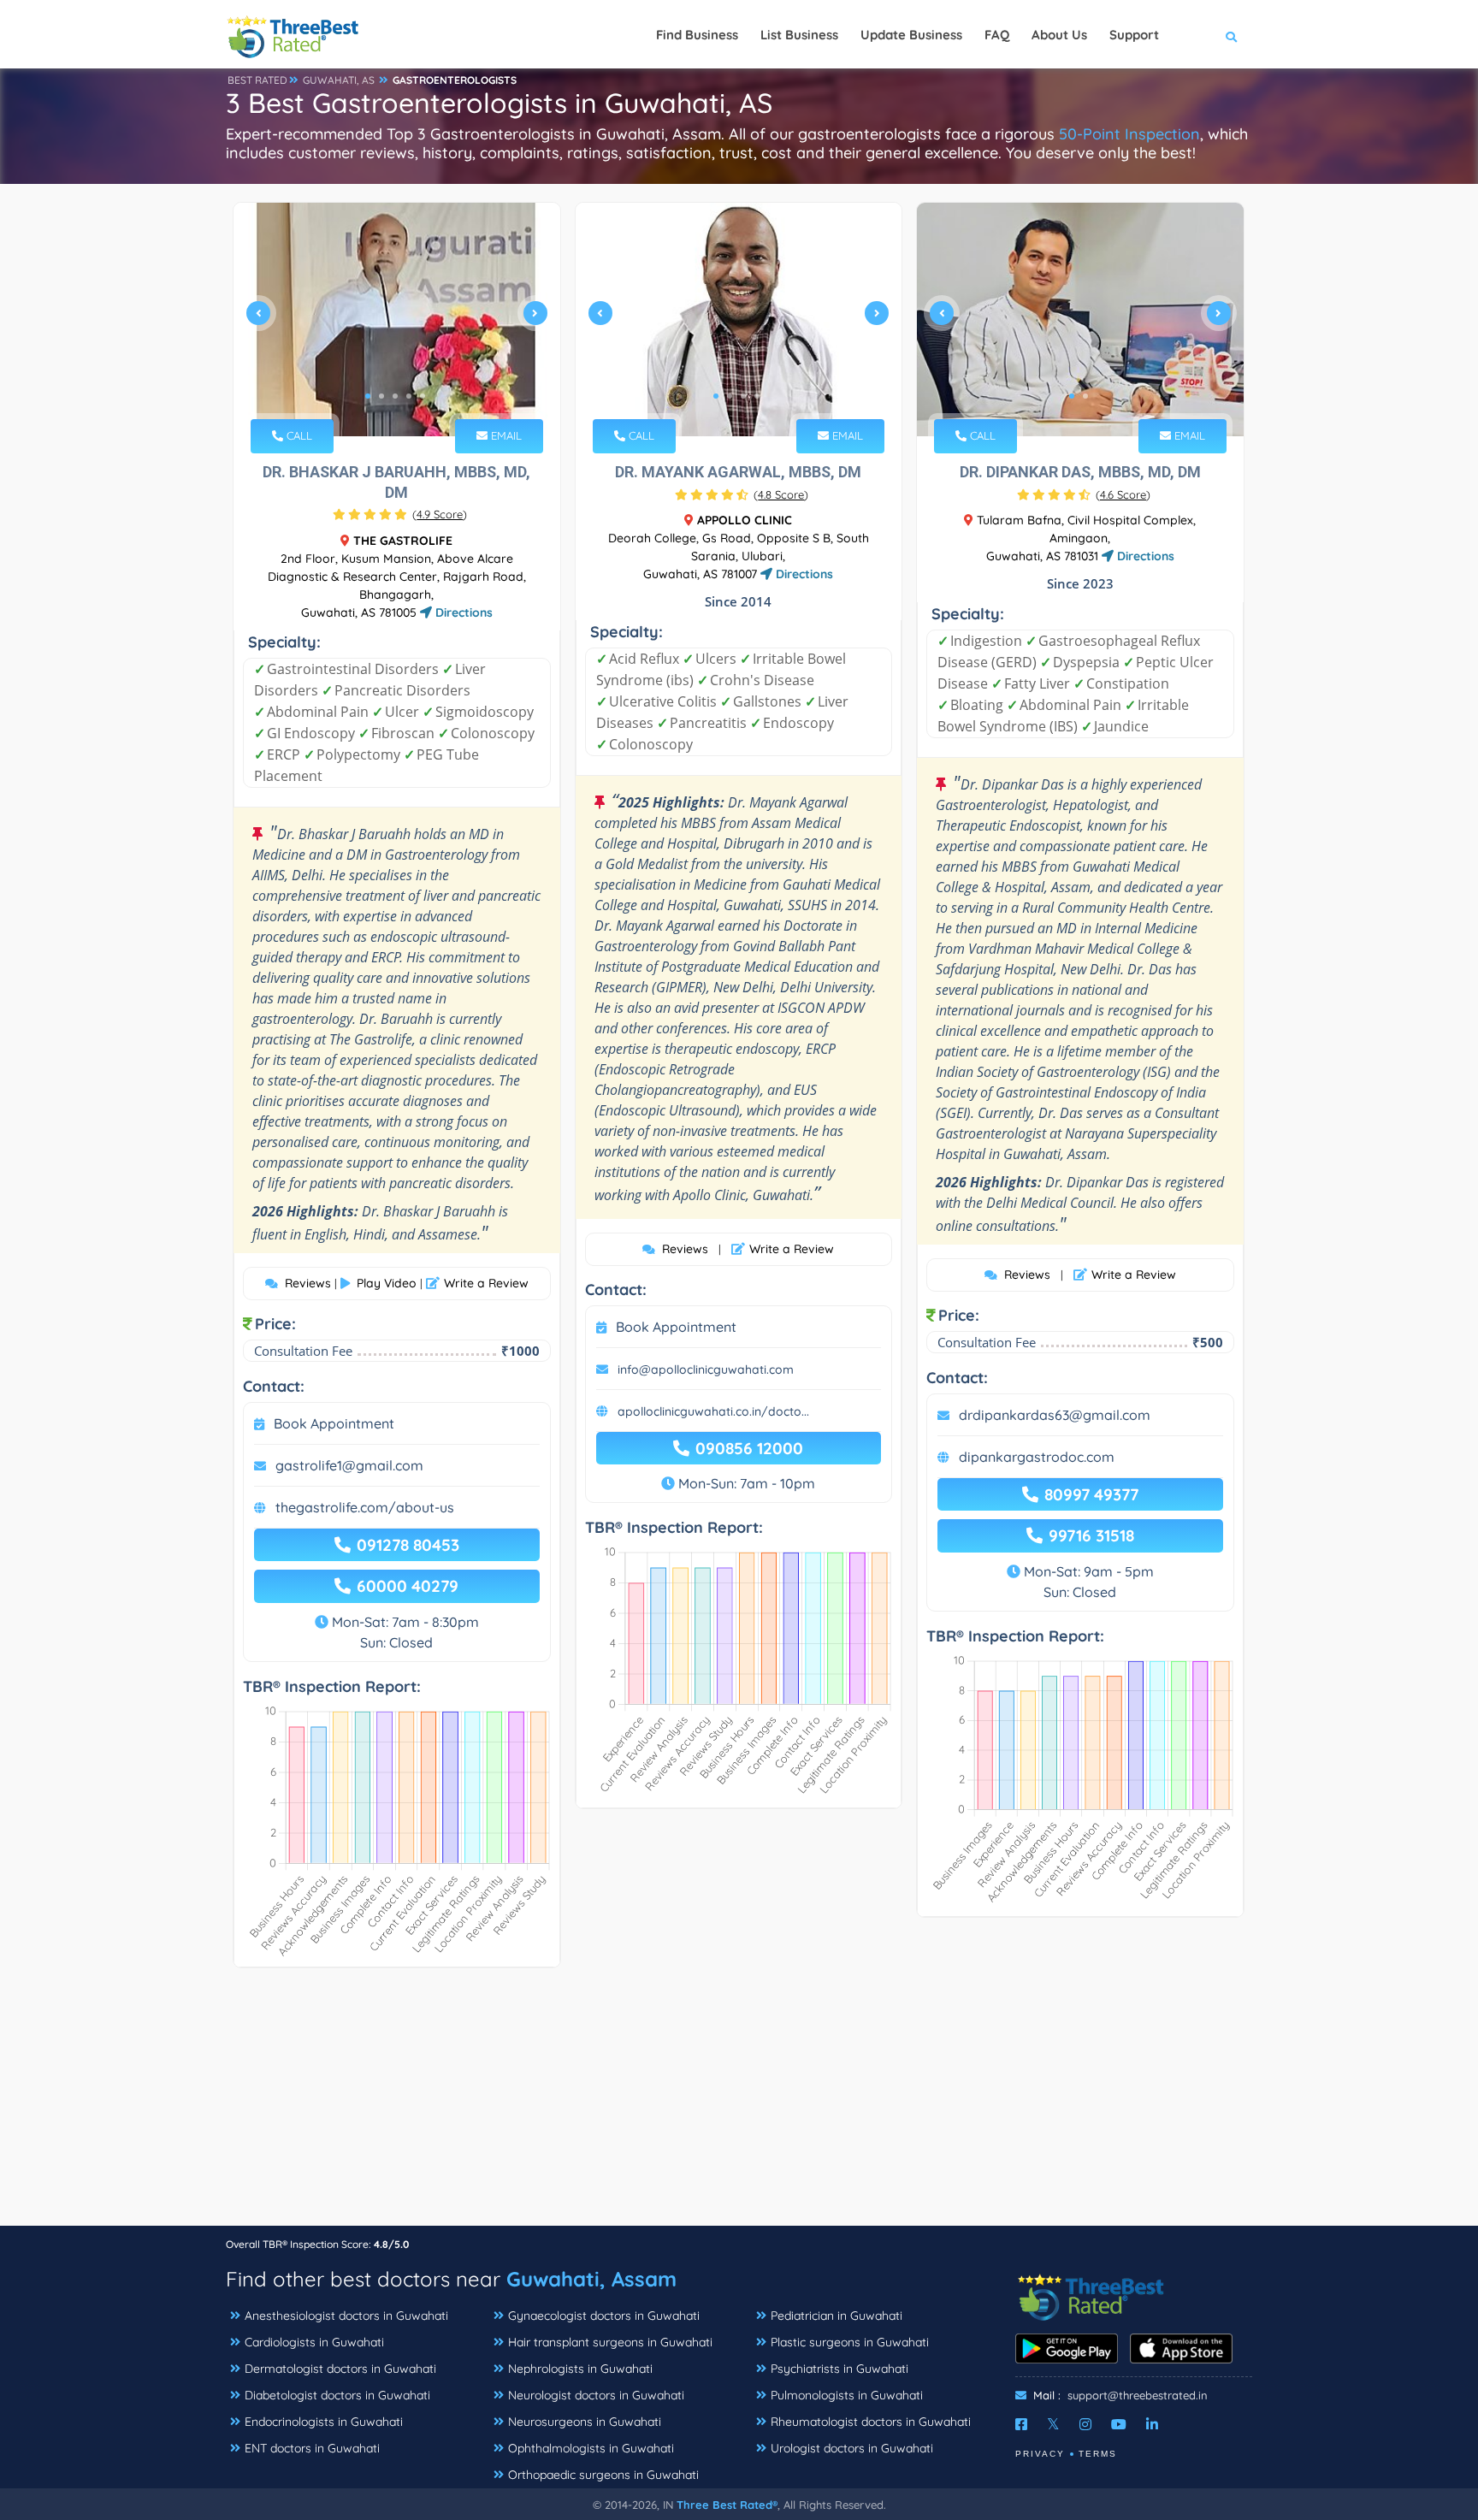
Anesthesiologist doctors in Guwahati (346, 2316)
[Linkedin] (1152, 2424)
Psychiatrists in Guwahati (840, 2369)
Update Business (911, 35)
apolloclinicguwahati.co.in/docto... (713, 1411)
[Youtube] (1119, 2424)
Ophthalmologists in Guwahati (591, 2448)
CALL (298, 435)
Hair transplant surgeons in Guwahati (610, 2342)
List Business (799, 35)
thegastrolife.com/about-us (365, 1507)
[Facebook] (1021, 2424)
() (440, 514)
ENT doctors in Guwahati (312, 2448)
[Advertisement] (739, 2105)
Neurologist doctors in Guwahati (596, 2395)
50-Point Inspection (1129, 134)
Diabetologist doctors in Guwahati (337, 2395)
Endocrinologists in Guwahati (324, 2422)
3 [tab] (395, 396)
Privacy (1040, 2454)
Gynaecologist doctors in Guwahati (604, 2316)
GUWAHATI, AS (339, 80)
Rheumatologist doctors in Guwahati (871, 2422)
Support (1134, 35)
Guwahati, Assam (591, 2279)
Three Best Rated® (727, 2505)
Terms (1098, 2454)
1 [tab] (368, 396)
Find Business (697, 35)
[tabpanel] (397, 319)
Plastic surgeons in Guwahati (850, 2342)
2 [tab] (381, 396)
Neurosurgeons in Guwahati (585, 2422)
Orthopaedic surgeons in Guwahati (603, 2475)
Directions (462, 612)
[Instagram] (1085, 2424)
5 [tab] (423, 396)
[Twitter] (1053, 2424)
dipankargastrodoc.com (1037, 1457)
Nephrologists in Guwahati (580, 2369)
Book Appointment (334, 1423)
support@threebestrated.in (1138, 2395)
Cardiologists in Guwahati (314, 2342)
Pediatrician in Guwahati (837, 2316)
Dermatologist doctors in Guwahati (340, 2369)
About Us (1059, 35)
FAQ (997, 35)
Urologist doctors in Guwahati (852, 2448)
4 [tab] (409, 396)
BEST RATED (257, 80)
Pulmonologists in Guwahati (847, 2395)
